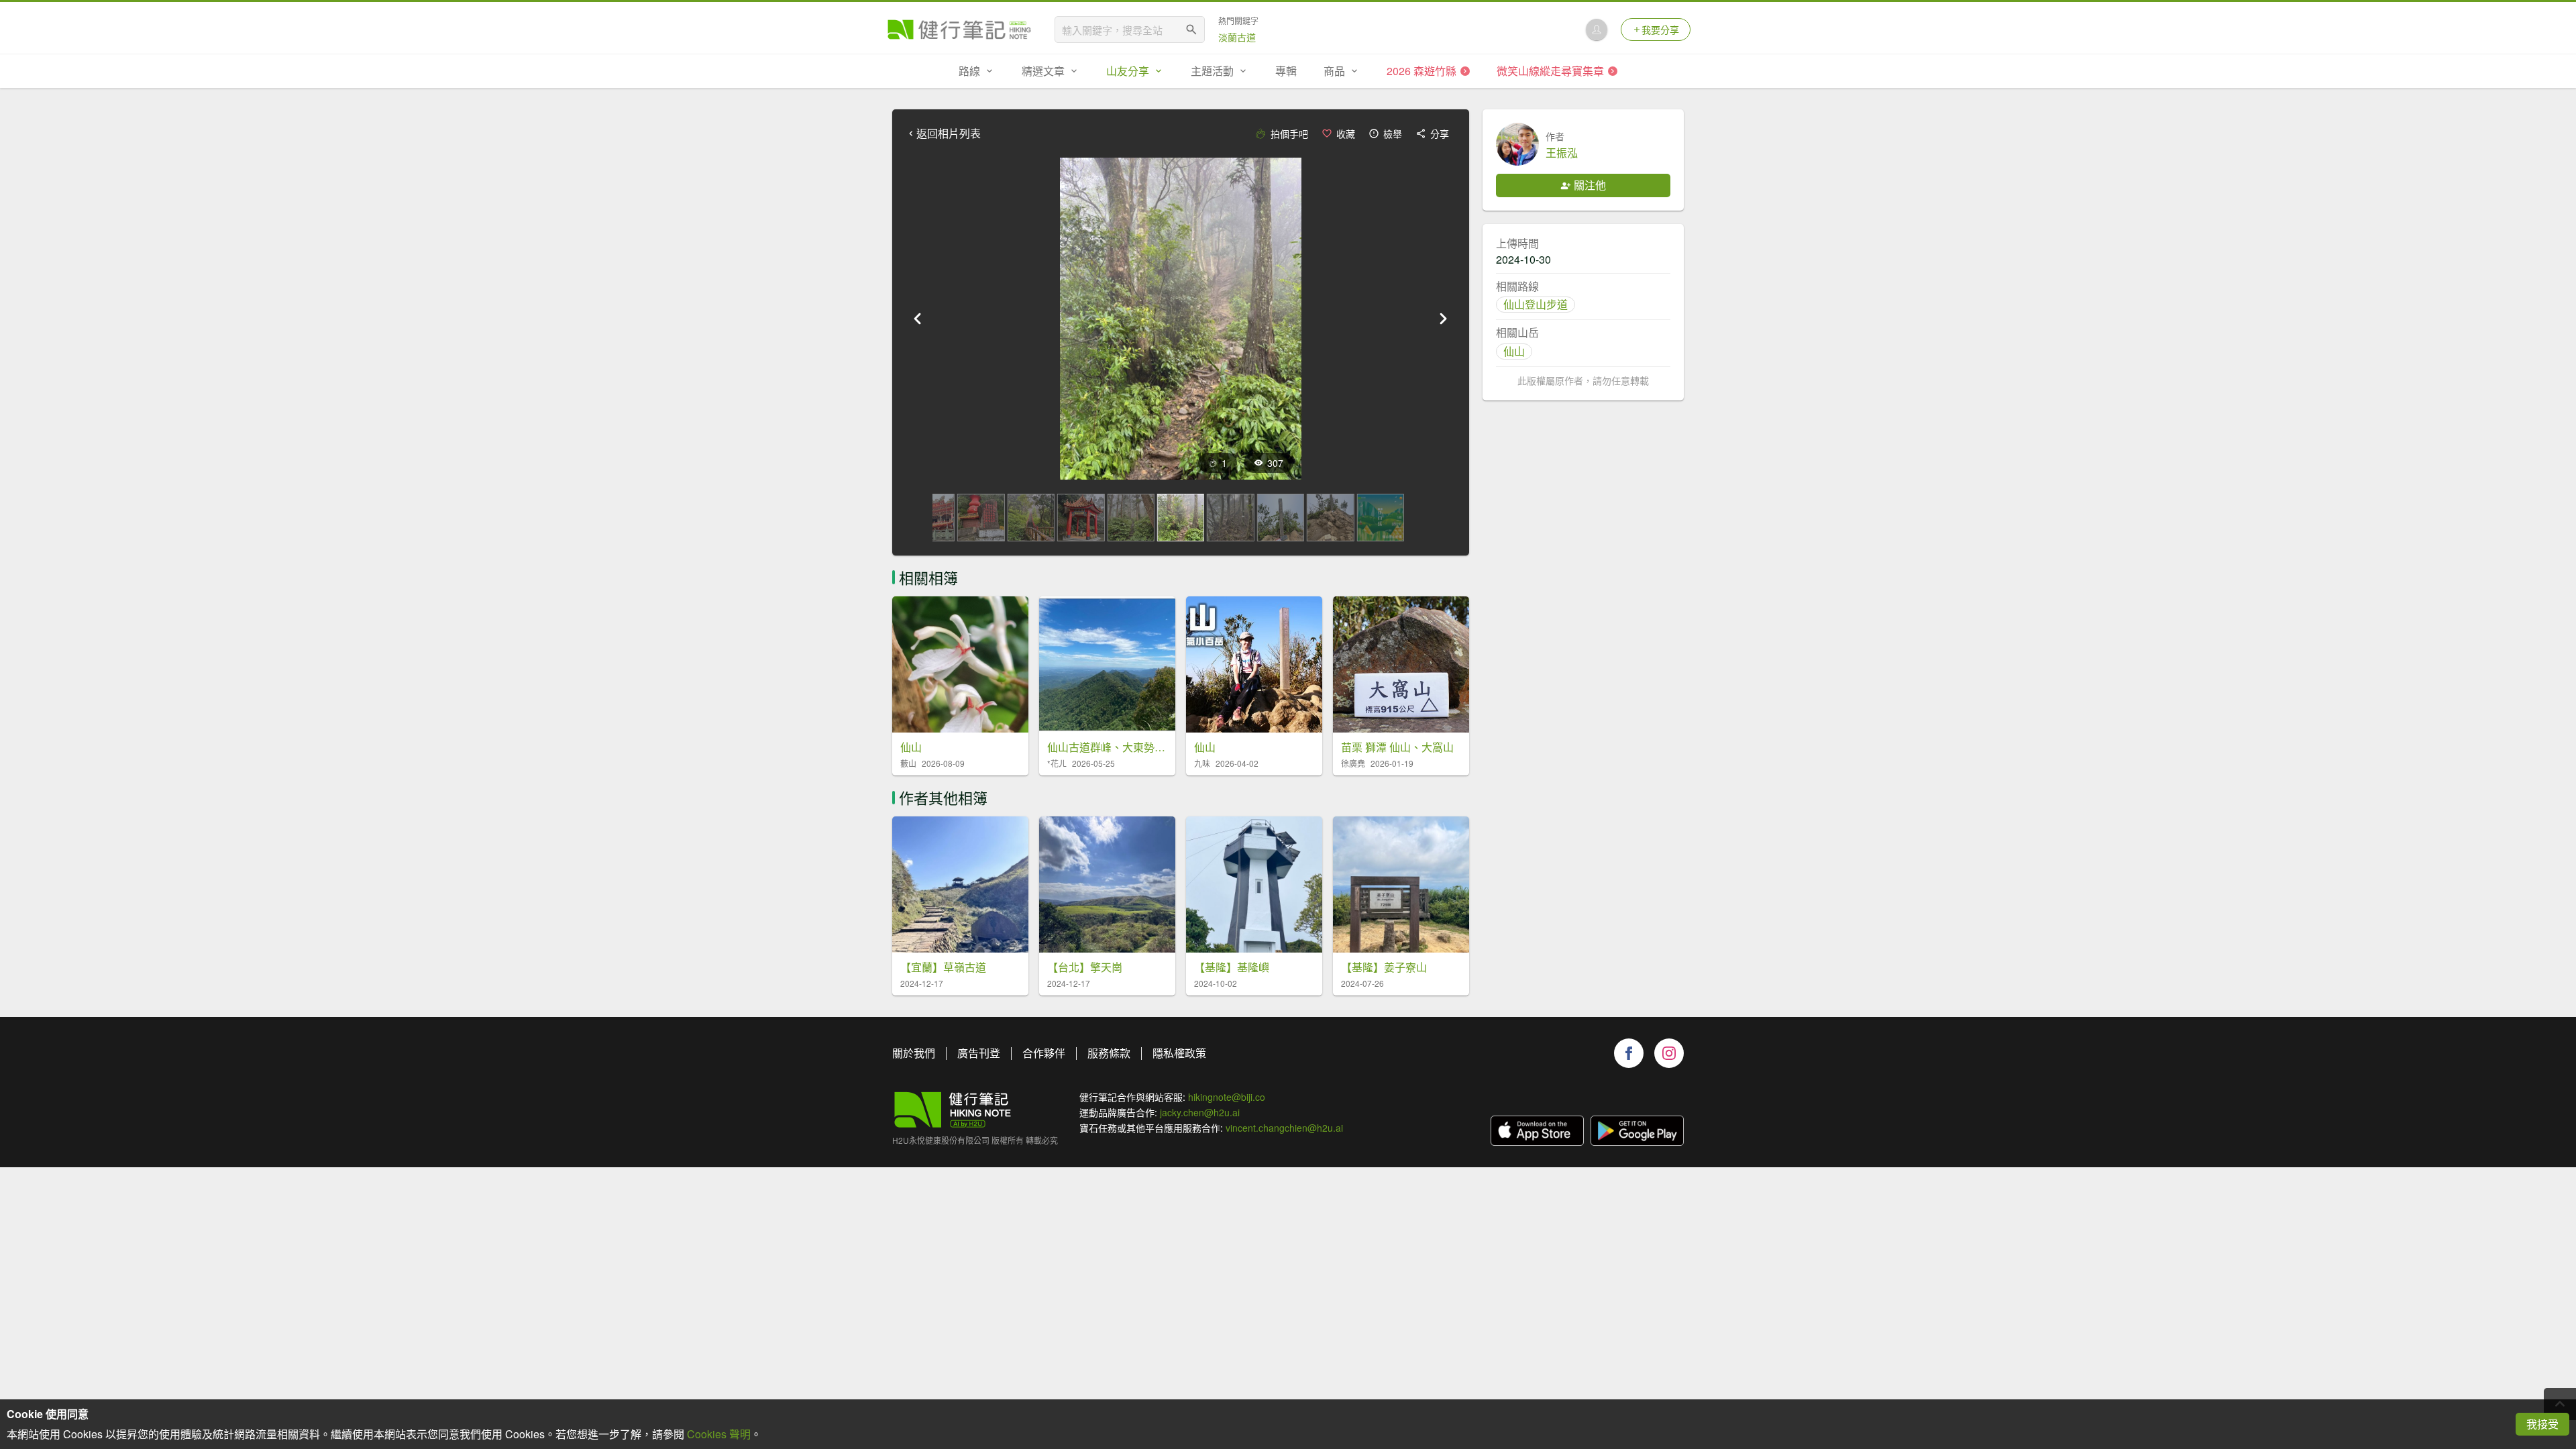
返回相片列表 (949, 133)
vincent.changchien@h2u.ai (1284, 1128)
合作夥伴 (1044, 1053)
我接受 (2542, 1424)
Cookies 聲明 (719, 1434)
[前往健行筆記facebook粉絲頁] (1629, 1053)
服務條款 (1109, 1053)
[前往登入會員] (1597, 30)
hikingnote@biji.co (1227, 1097)
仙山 (1514, 351)
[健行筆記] (959, 30)
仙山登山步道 (1536, 304)
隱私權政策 (1179, 1053)
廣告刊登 (979, 1053)
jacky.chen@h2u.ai (1200, 1112)
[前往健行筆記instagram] (1669, 1053)
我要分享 (1660, 30)
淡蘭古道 (1237, 37)
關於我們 (914, 1053)
